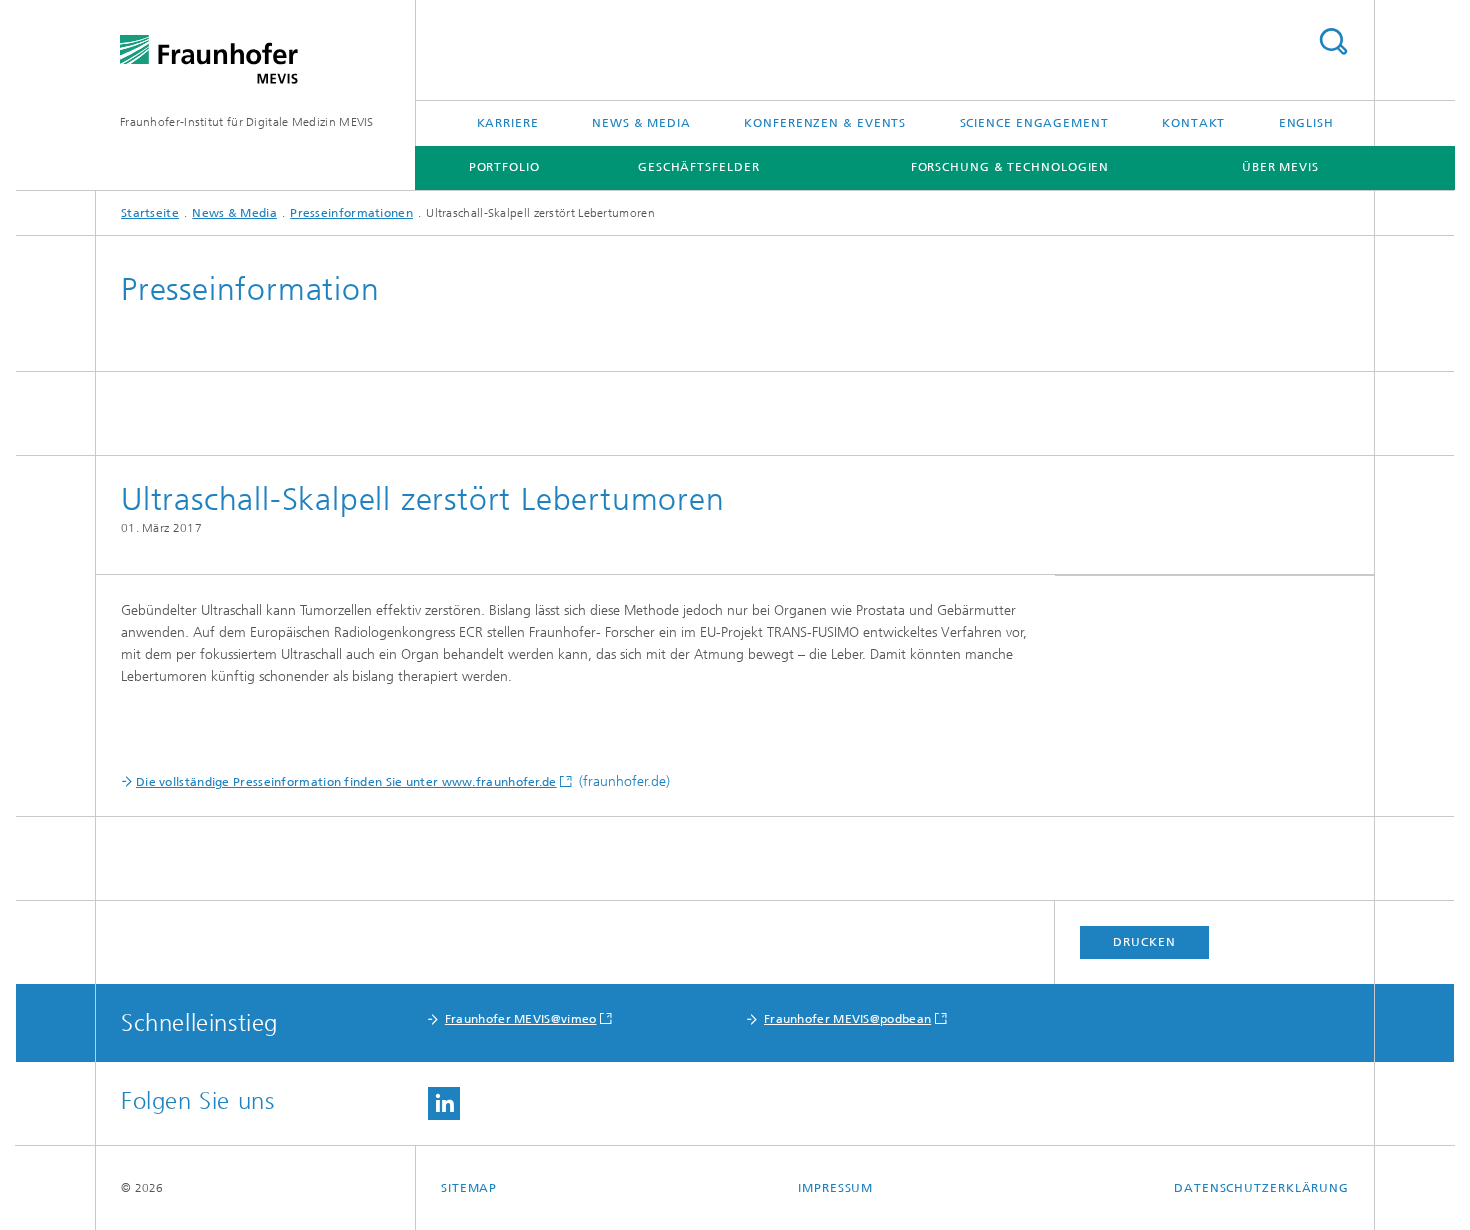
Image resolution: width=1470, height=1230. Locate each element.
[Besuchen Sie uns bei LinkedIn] (444, 1103)
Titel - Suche (1333, 41)
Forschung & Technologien (1010, 167)
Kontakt (1193, 123)
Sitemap (469, 1188)
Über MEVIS (1280, 167)
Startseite (150, 213)
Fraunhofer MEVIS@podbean (847, 1019)
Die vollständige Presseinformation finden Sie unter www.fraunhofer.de (346, 782)
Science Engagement (1034, 123)
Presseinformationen (351, 213)
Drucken (1144, 942)
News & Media (641, 123)
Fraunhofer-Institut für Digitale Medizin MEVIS (247, 122)
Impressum (835, 1188)
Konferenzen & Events (825, 123)
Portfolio (504, 167)
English (1306, 123)
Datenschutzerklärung (1261, 1188)
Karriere (508, 123)
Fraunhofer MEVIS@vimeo (521, 1019)
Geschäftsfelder (699, 167)
